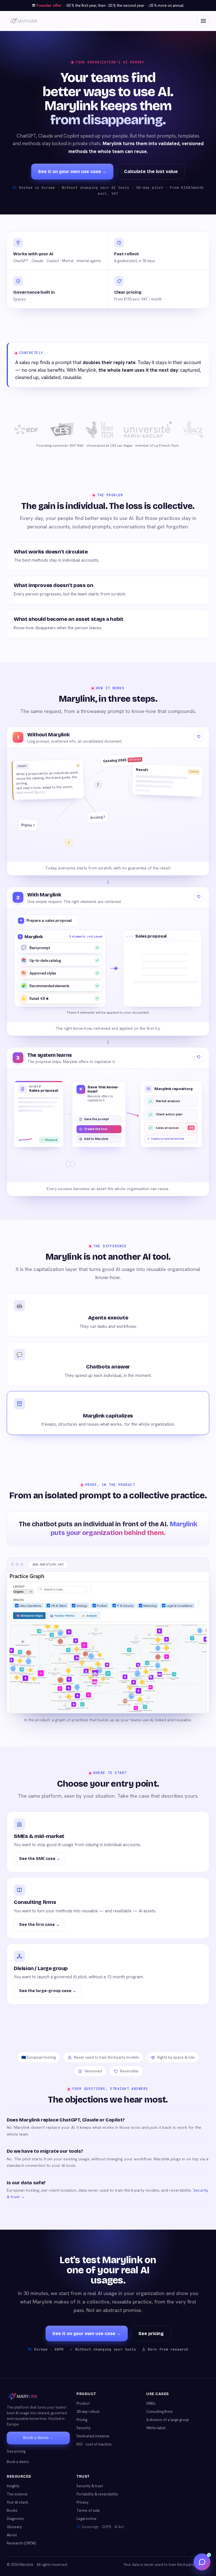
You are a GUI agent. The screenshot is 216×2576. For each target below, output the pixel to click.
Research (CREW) (21, 2543)
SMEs (151, 2403)
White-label (156, 2428)
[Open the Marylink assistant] (202, 2562)
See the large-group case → (48, 1991)
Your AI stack (17, 2502)
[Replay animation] (199, 737)
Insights (13, 2486)
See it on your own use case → (72, 171)
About (12, 2535)
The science (17, 2494)
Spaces (20, 299)
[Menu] (203, 21)
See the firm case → (39, 1925)
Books (12, 2510)
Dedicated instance (93, 2436)
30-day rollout (88, 2412)
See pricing (151, 2334)
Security (84, 2428)
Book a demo (18, 2462)
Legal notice (86, 2519)
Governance (26, 292)
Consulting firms (159, 2412)
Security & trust (90, 2486)
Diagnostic (15, 2519)
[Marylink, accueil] (24, 21)
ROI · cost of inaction (94, 2444)
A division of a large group (168, 2420)
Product (83, 2403)
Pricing (82, 2420)
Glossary (14, 2527)
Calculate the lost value (151, 171)
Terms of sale (88, 2510)
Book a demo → (38, 2438)
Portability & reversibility (97, 2494)
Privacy (83, 2502)
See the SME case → (40, 1859)
